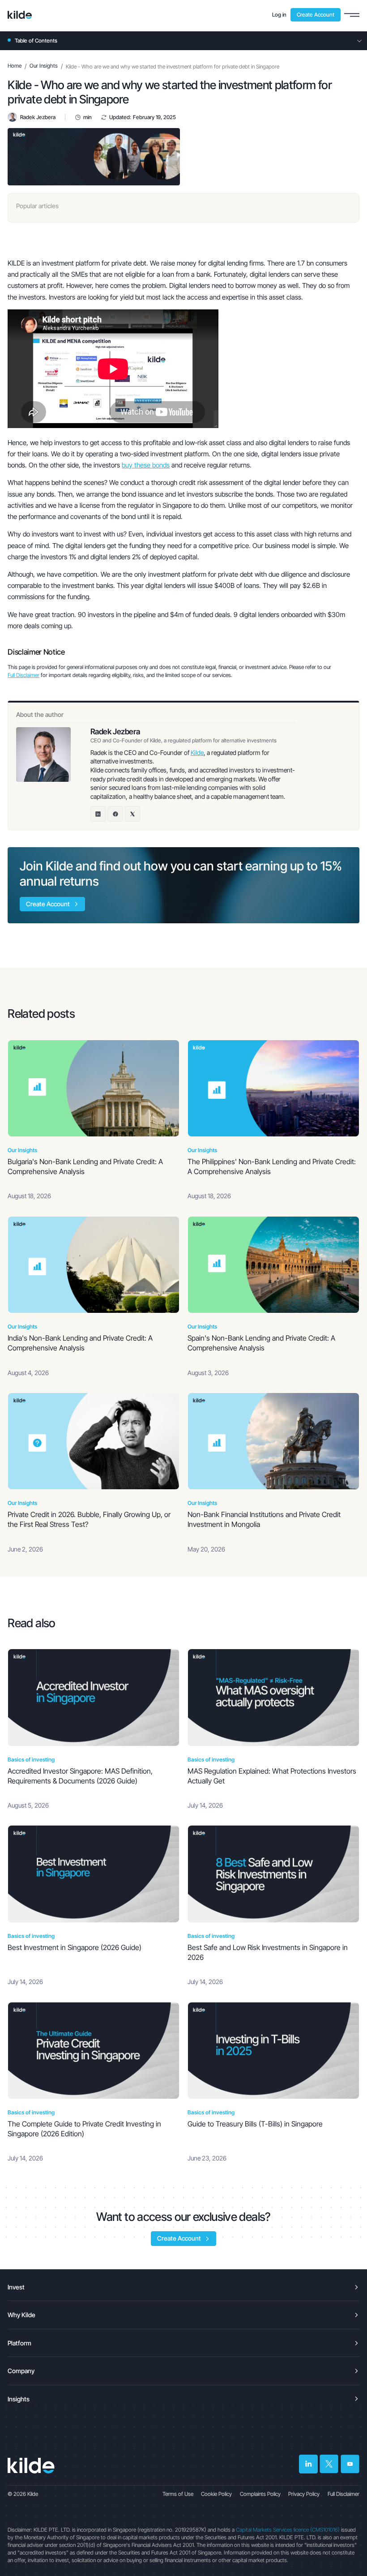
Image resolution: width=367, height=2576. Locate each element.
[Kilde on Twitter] (329, 2464)
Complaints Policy (260, 2494)
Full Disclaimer (23, 675)
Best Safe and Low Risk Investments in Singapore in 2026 (268, 1952)
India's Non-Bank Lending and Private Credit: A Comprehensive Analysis (80, 1343)
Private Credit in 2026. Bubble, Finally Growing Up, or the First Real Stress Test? (89, 1519)
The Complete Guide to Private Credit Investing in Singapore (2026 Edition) (84, 2129)
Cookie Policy (216, 2494)
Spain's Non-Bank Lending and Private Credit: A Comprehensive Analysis (261, 1343)
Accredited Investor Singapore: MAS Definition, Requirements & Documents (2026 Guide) (80, 1776)
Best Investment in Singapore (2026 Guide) (75, 1948)
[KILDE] (31, 2466)
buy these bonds (146, 465)
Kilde (197, 752)
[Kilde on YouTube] (350, 2464)
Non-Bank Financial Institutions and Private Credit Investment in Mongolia (264, 1519)
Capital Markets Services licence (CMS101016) (288, 2530)
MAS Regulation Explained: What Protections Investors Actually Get (272, 1776)
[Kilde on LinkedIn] (308, 2464)
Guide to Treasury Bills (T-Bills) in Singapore (255, 2124)
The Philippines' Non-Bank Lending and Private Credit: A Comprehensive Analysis (272, 1167)
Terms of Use (178, 2494)
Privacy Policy (304, 2494)
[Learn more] (20, 15)
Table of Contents (36, 41)
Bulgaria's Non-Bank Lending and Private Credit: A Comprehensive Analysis (85, 1167)
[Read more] (94, 1088)
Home (15, 66)
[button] (352, 15)
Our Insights (44, 66)
